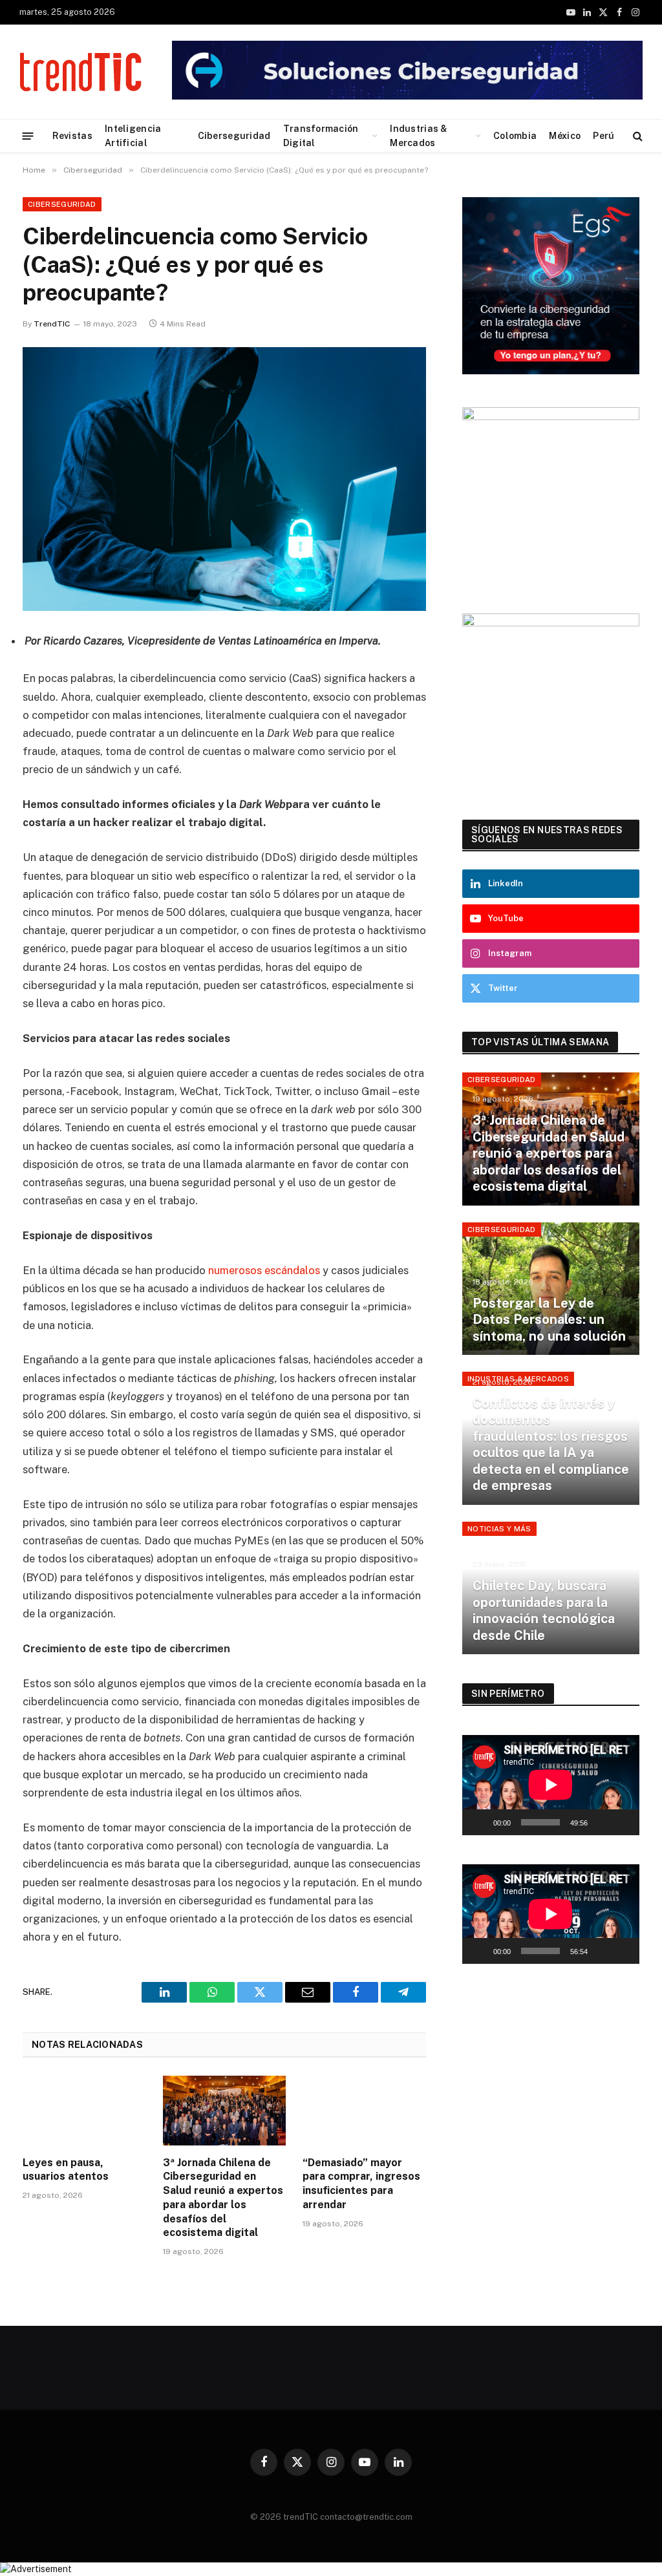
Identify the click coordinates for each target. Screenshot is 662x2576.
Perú (603, 136)
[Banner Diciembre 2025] (551, 371)
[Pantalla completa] (623, 1822)
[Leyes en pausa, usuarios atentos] (84, 2110)
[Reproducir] (479, 1822)
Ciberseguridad (234, 136)
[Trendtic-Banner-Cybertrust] (407, 97)
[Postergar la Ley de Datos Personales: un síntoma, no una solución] (551, 1289)
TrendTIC (52, 324)
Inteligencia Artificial (133, 136)
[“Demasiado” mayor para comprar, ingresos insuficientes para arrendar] (364, 2110)
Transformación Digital (321, 136)
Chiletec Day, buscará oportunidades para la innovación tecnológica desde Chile (544, 1611)
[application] (551, 1785)
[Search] (636, 136)
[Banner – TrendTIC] (551, 417)
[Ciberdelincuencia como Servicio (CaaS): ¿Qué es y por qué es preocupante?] (224, 479)
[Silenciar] (602, 1822)
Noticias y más (499, 1529)
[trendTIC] (80, 72)
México (565, 136)
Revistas (72, 136)
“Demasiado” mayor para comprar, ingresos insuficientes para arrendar (361, 2184)
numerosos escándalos (263, 1270)
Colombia (515, 136)
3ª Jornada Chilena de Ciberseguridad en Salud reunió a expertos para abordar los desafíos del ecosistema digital (223, 2198)
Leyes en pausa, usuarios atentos (66, 2170)
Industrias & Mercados (419, 136)
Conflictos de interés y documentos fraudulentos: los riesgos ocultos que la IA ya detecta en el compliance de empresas (551, 1445)
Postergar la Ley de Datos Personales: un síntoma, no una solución (549, 1320)
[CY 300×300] (551, 623)
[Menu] (28, 135)
